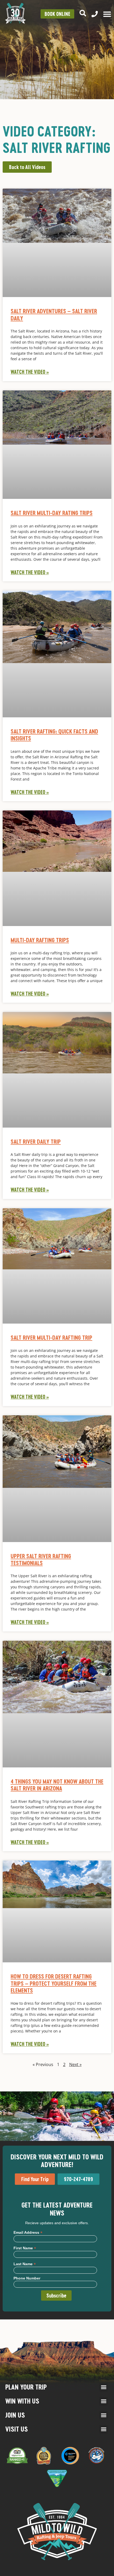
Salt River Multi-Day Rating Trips (52, 513)
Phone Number (27, 2278)
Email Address (28, 2232)
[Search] (83, 13)
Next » (75, 2064)
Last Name (25, 2264)
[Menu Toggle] (107, 14)
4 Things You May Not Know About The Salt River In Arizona (57, 1785)
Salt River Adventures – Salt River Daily (54, 314)
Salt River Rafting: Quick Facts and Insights (54, 735)
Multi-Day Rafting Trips (40, 940)
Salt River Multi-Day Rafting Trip (51, 1337)
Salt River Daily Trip (36, 1141)
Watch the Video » (30, 372)
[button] (104, 2387)
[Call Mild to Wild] (95, 14)
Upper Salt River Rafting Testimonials (41, 1559)
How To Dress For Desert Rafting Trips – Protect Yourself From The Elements (54, 1983)
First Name (25, 2248)
